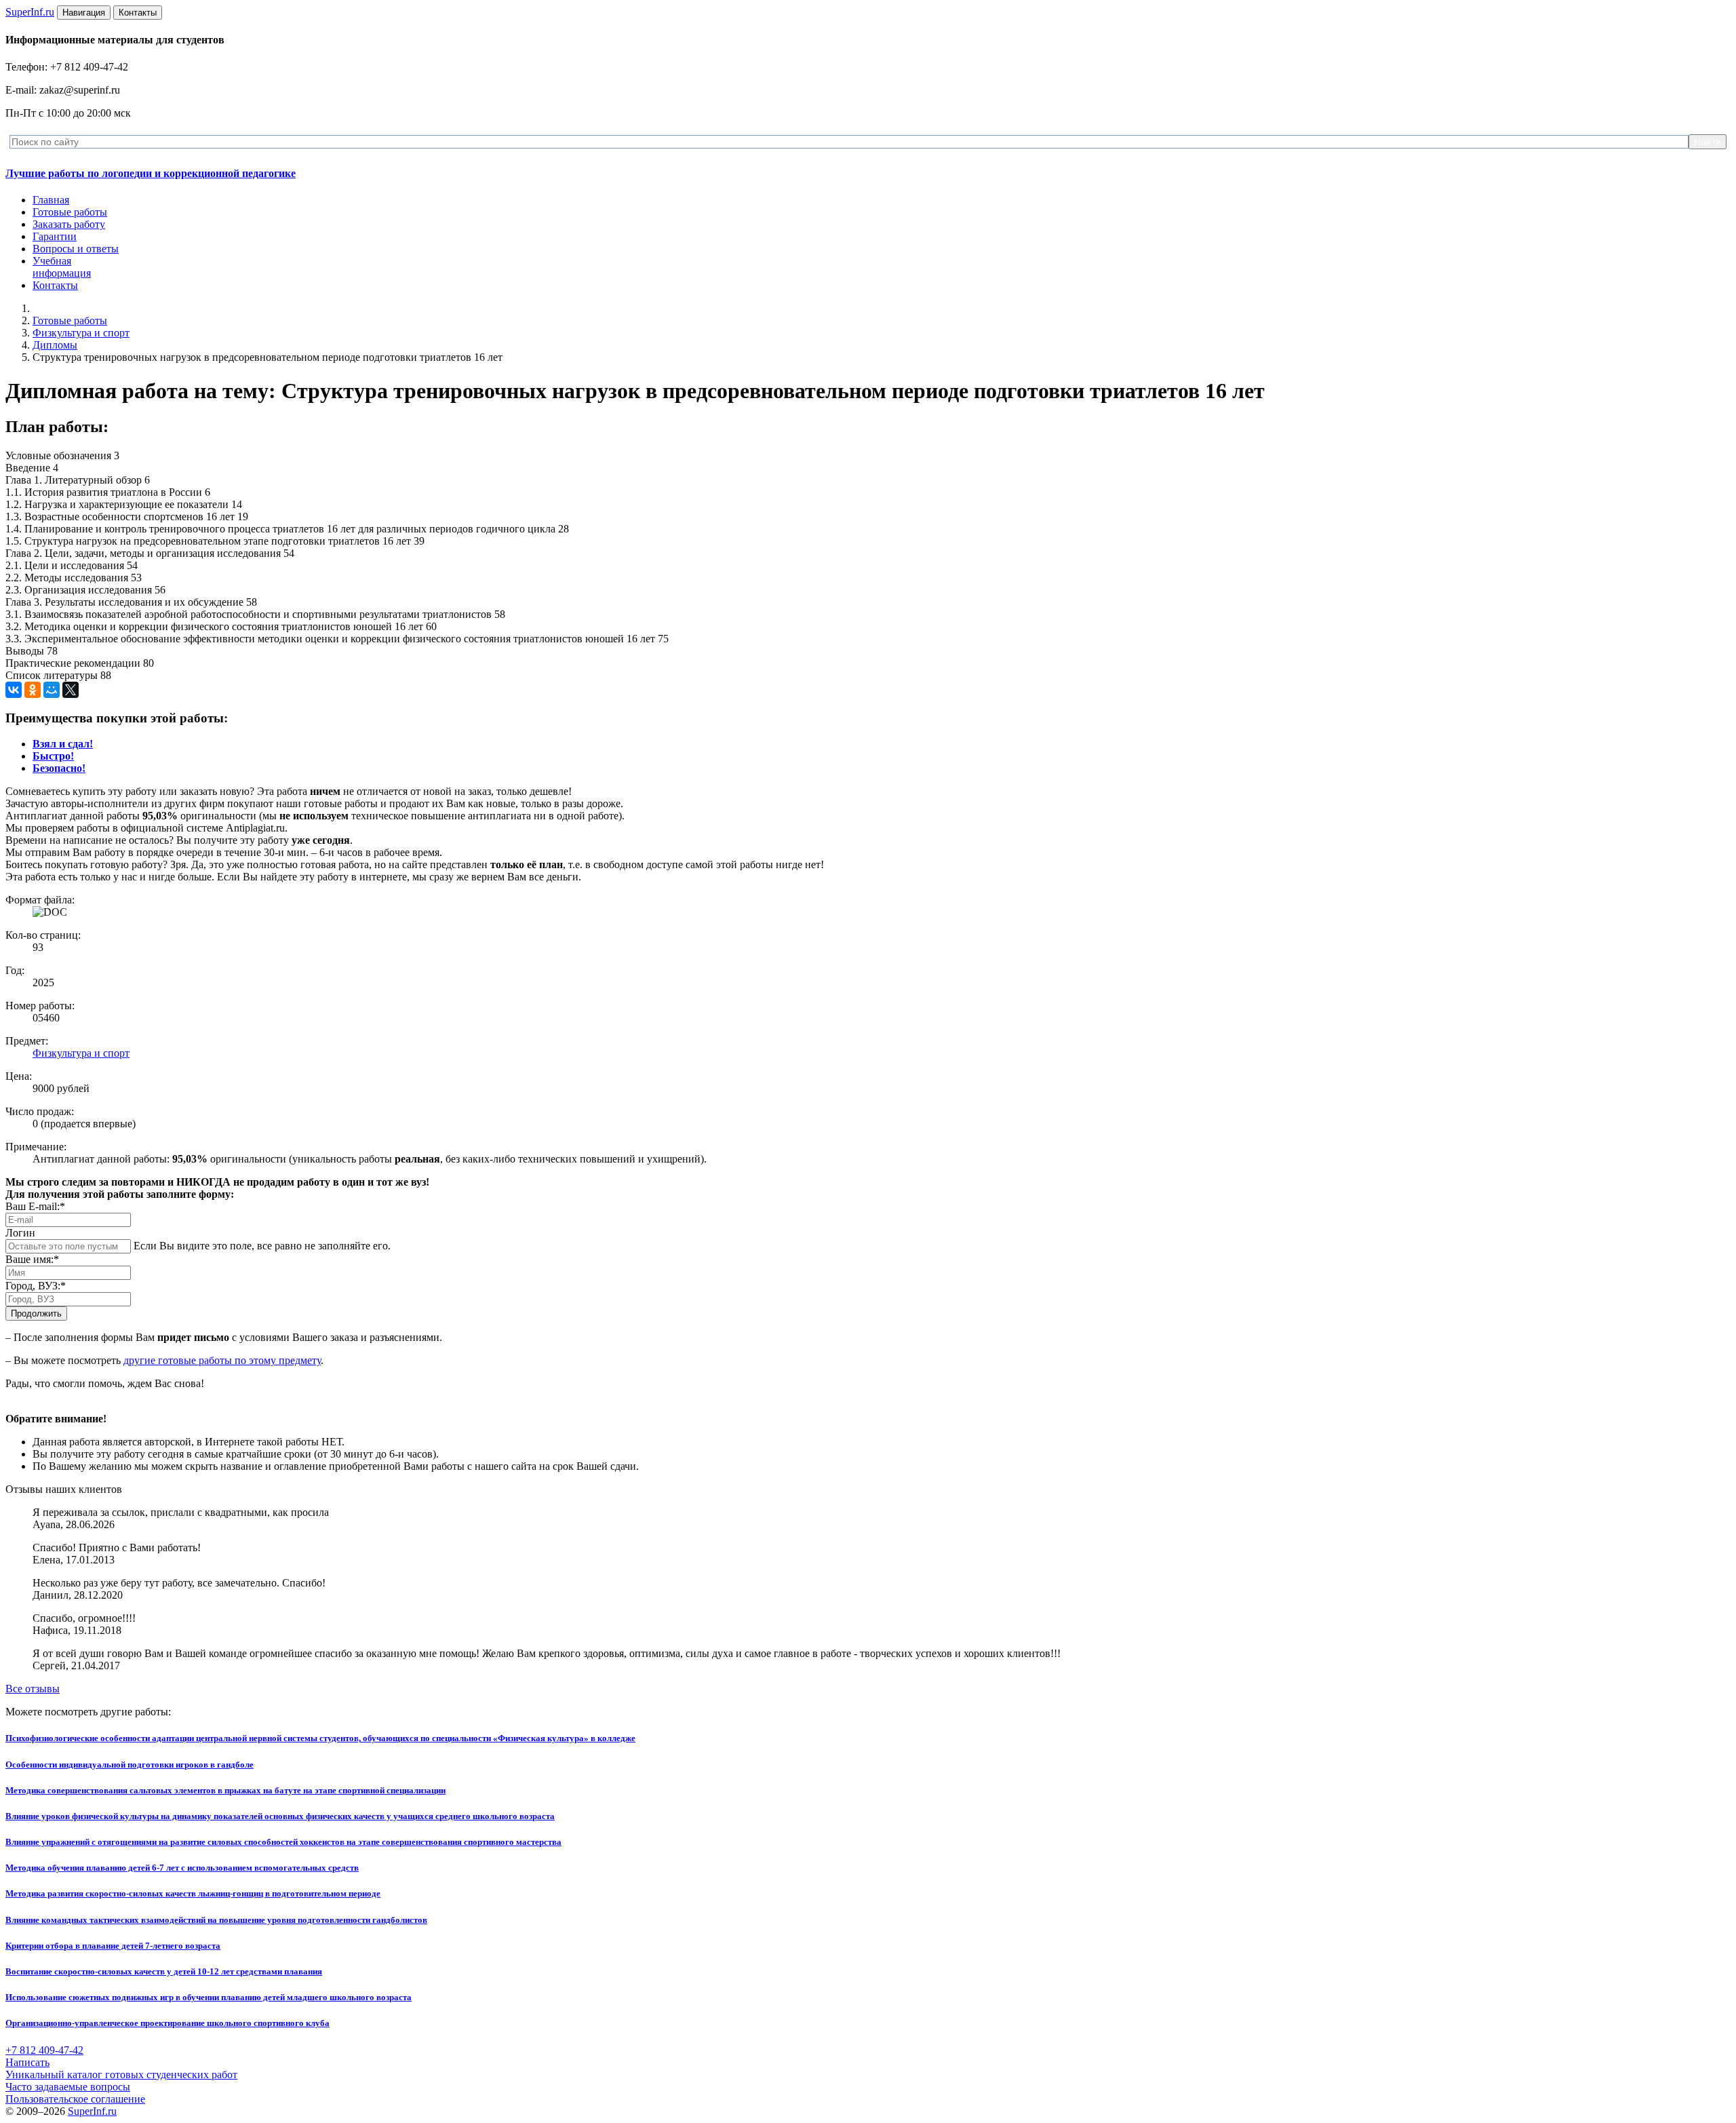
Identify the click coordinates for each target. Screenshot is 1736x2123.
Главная (51, 200)
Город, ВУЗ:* (36, 1286)
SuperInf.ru (92, 2111)
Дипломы (55, 345)
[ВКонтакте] (14, 690)
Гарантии (55, 236)
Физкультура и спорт (81, 333)
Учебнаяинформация (62, 267)
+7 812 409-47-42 (44, 2050)
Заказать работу (69, 224)
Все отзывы (33, 1689)
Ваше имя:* (32, 1259)
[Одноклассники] (33, 690)
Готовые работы (70, 212)
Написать (27, 2062)
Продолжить (36, 1313)
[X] (71, 690)
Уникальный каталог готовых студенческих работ (121, 2075)
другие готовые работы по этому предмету (222, 1360)
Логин (20, 1233)
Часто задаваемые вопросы (68, 2087)
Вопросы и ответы (76, 249)
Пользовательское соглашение (75, 2099)
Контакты (55, 285)
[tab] (63, 744)
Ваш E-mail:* (35, 1206)
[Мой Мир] (52, 690)
